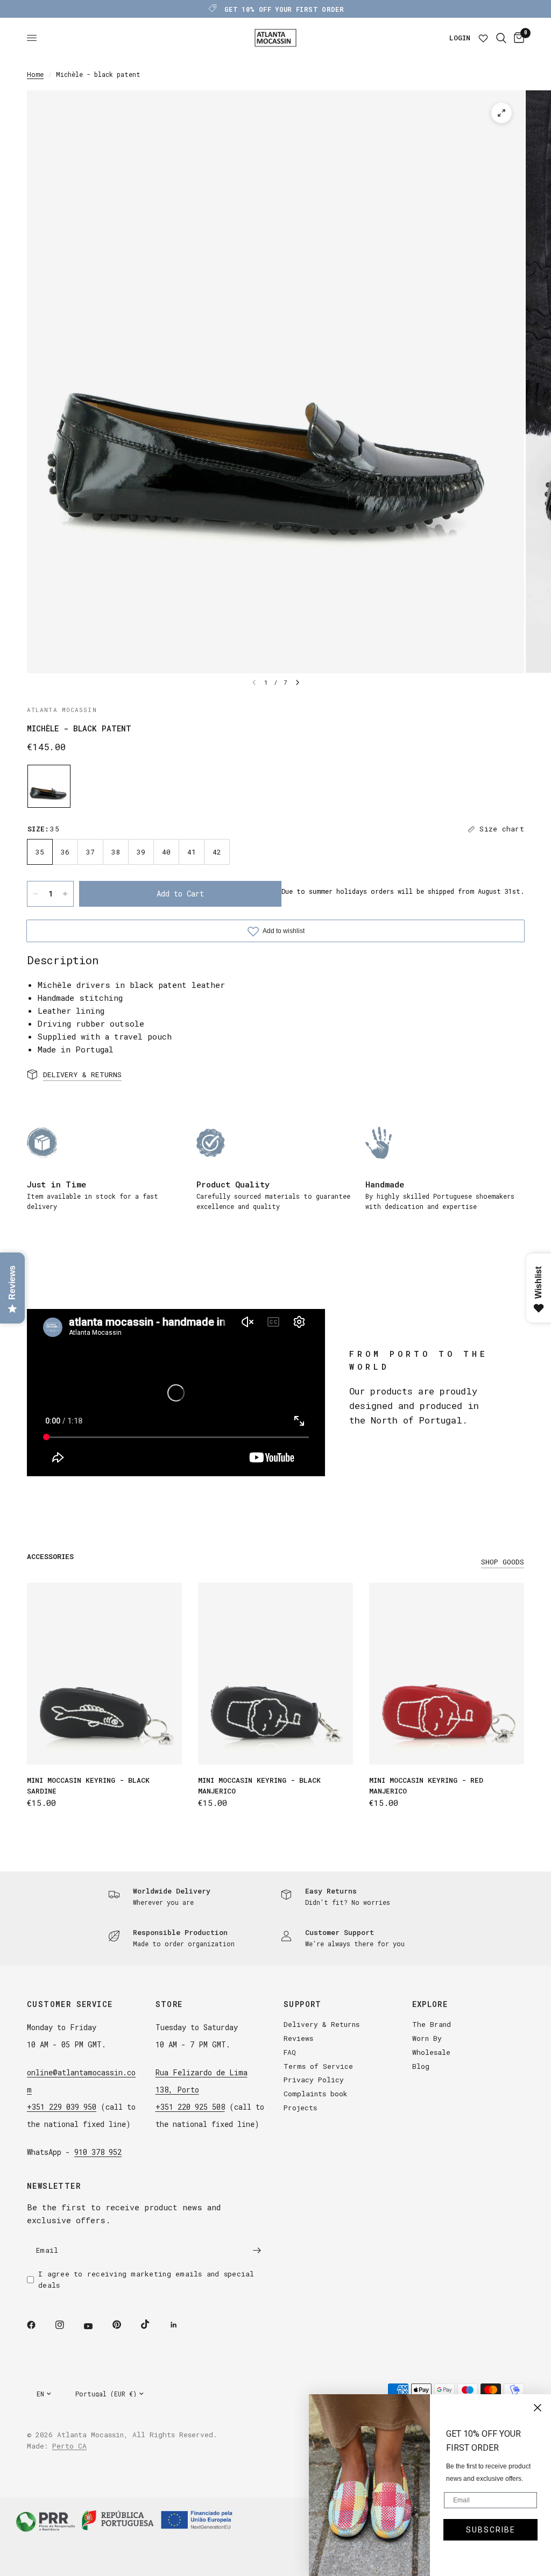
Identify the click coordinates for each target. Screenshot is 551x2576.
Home (35, 74)
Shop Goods (503, 1562)
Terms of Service (318, 2066)
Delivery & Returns (322, 2024)
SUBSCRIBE (491, 2530)
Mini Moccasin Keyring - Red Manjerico (426, 1785)
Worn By (427, 2038)
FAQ (290, 2052)
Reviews (298, 2038)
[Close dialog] (538, 2408)
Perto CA (69, 2446)
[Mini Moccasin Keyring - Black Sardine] (104, 1674)
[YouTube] (96, 2326)
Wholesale (431, 2052)
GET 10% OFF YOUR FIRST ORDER (284, 9)
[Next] (298, 682)
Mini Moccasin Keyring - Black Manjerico (259, 1785)
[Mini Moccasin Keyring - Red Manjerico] (447, 1674)
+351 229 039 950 (62, 2107)
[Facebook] (39, 2325)
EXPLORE (430, 2004)
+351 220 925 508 (190, 2107)
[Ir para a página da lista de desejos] (483, 38)
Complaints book (316, 2094)
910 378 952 (98, 2152)
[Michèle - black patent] (49, 786)
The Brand (432, 2024)
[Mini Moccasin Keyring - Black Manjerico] (275, 1674)
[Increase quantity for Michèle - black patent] (65, 894)
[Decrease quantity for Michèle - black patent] (36, 894)
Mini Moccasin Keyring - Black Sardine (88, 1785)
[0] (517, 38)
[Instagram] (67, 2325)
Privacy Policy (314, 2080)
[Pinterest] (124, 2324)
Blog (421, 2066)
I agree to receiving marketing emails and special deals (146, 2279)
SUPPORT (303, 2004)
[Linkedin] (181, 2325)
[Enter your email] (257, 2250)
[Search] (501, 38)
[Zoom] (501, 113)
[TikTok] (153, 2324)
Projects (300, 2108)
